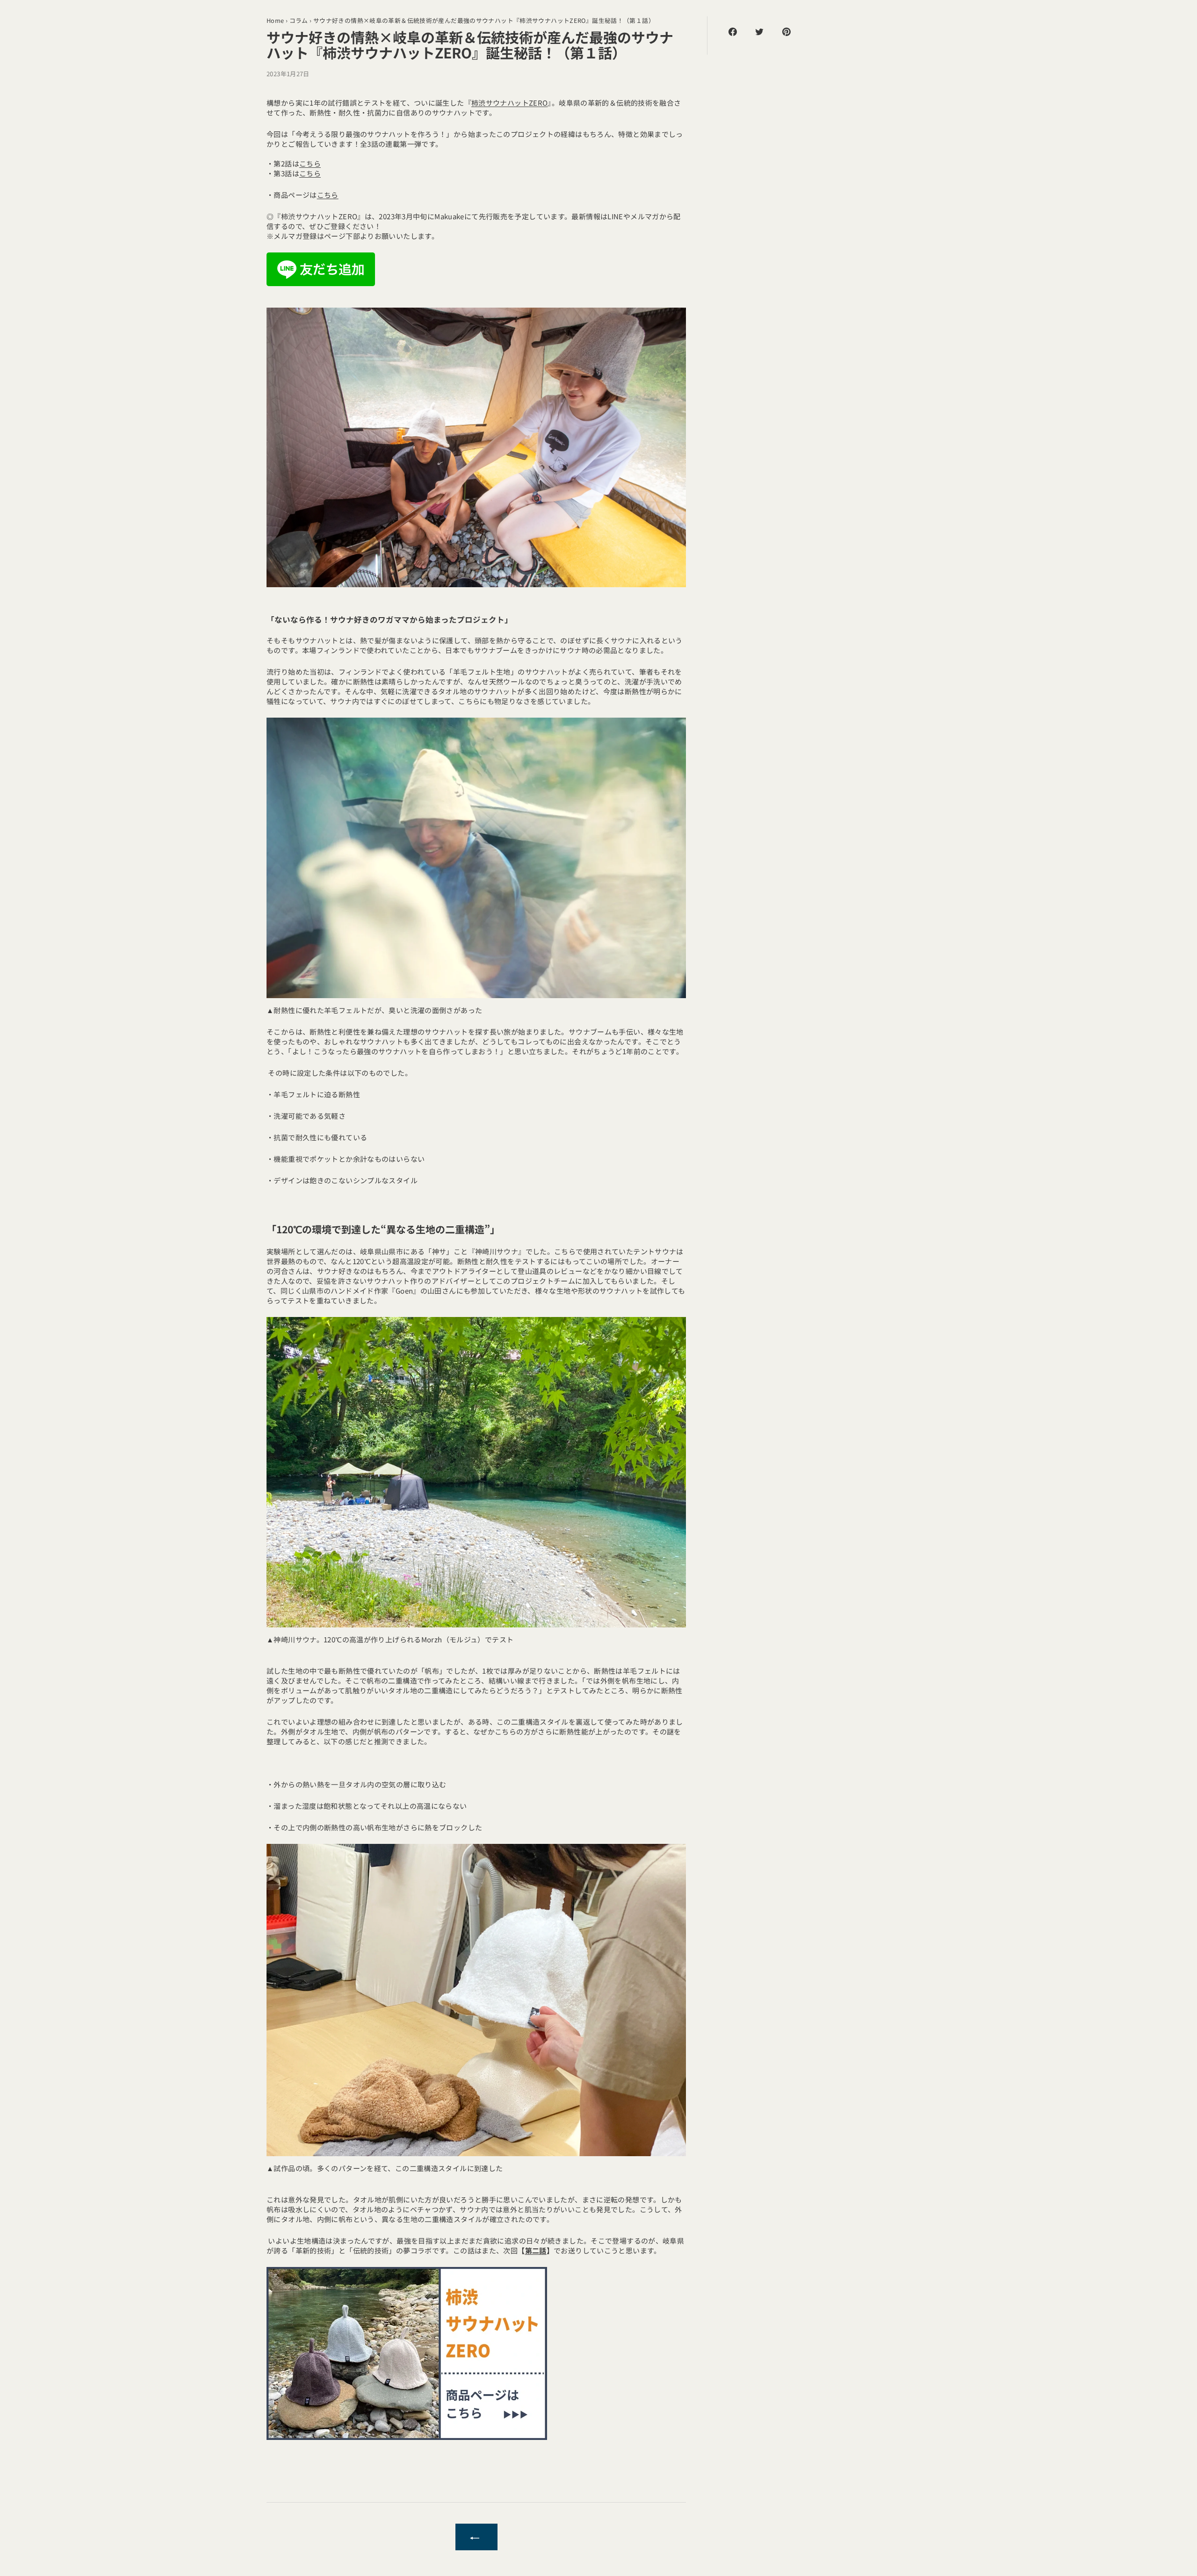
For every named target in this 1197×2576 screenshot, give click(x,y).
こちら (310, 163)
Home (275, 20)
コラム (299, 20)
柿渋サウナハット (510, 103)
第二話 (536, 2250)
